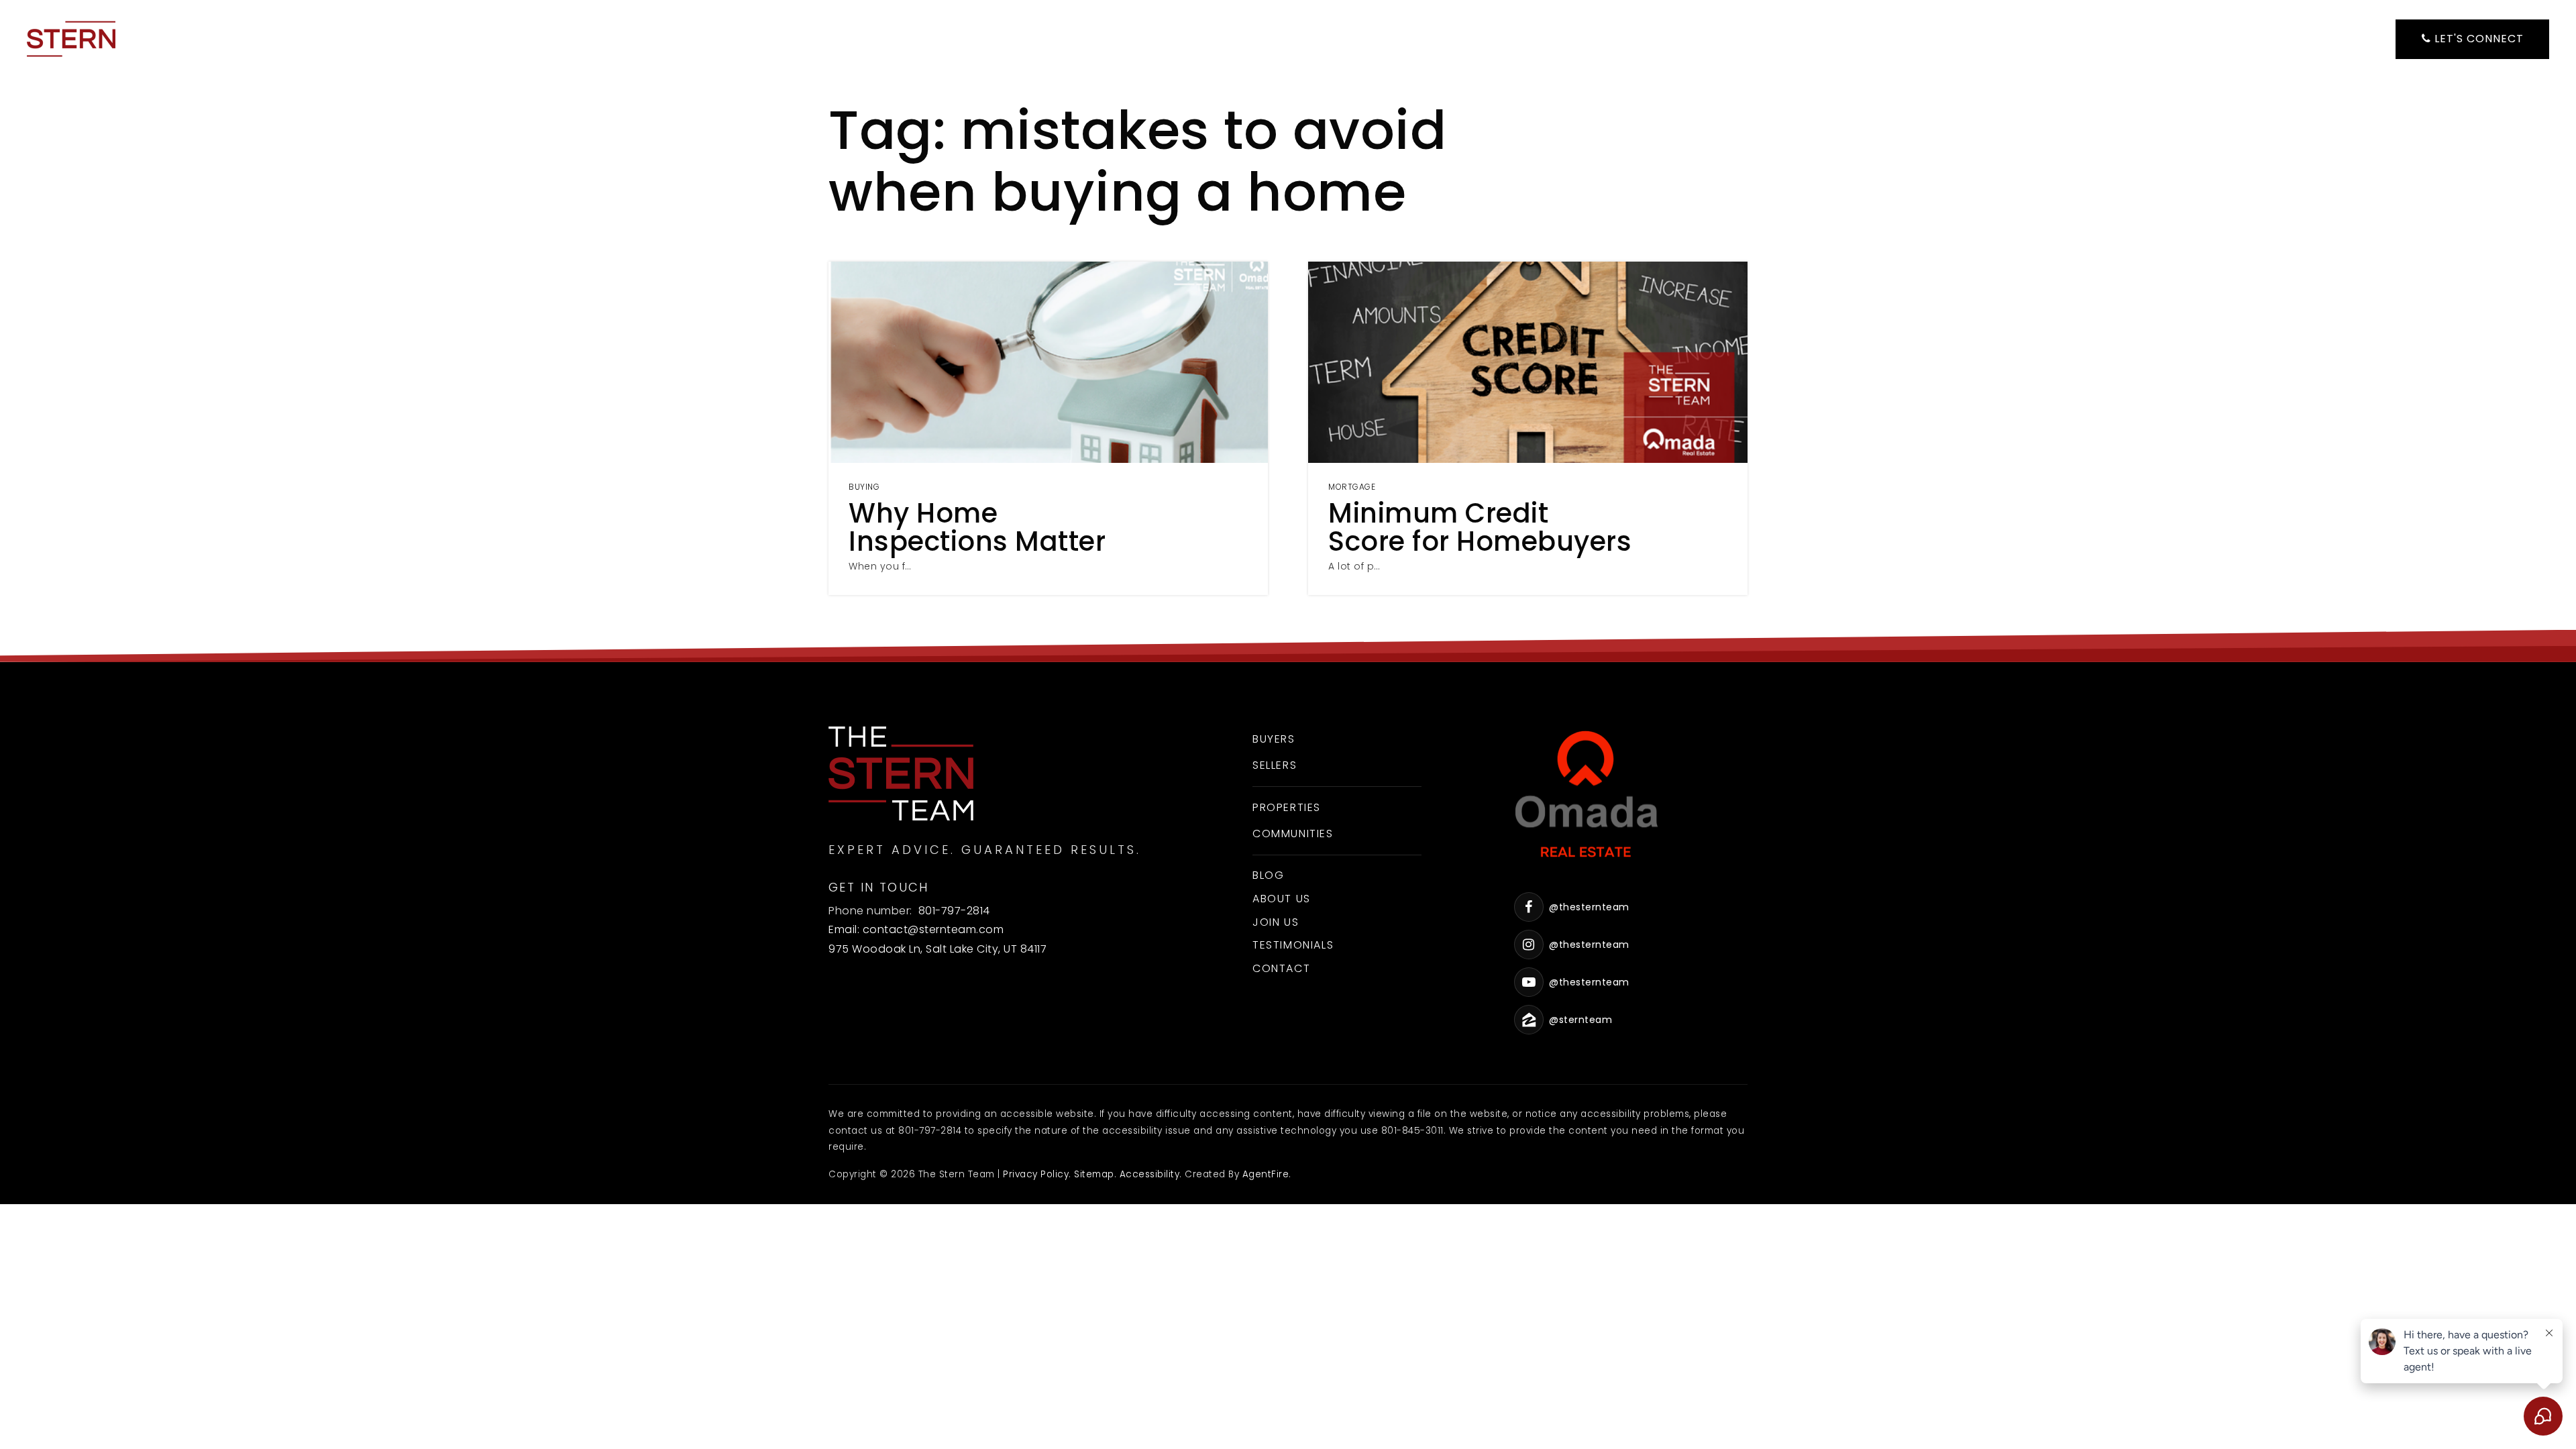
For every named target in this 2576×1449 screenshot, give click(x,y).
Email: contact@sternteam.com (916, 929)
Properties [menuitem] (1287, 807)
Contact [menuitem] (1281, 968)
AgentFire (1266, 1174)
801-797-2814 (954, 911)
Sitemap (1094, 1174)
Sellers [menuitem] (1275, 765)
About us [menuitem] (1282, 899)
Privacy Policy (1036, 1174)
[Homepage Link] (71, 38)
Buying (864, 487)
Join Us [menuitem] (1276, 922)
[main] (1288, 331)
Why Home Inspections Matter (977, 527)
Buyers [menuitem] (1274, 739)
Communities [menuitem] (1293, 834)
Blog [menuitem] (1268, 875)
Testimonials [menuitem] (1293, 945)
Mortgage (1352, 487)
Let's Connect (2477, 39)
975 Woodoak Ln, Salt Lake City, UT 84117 (937, 949)
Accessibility (1150, 1174)
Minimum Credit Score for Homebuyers (1480, 527)
